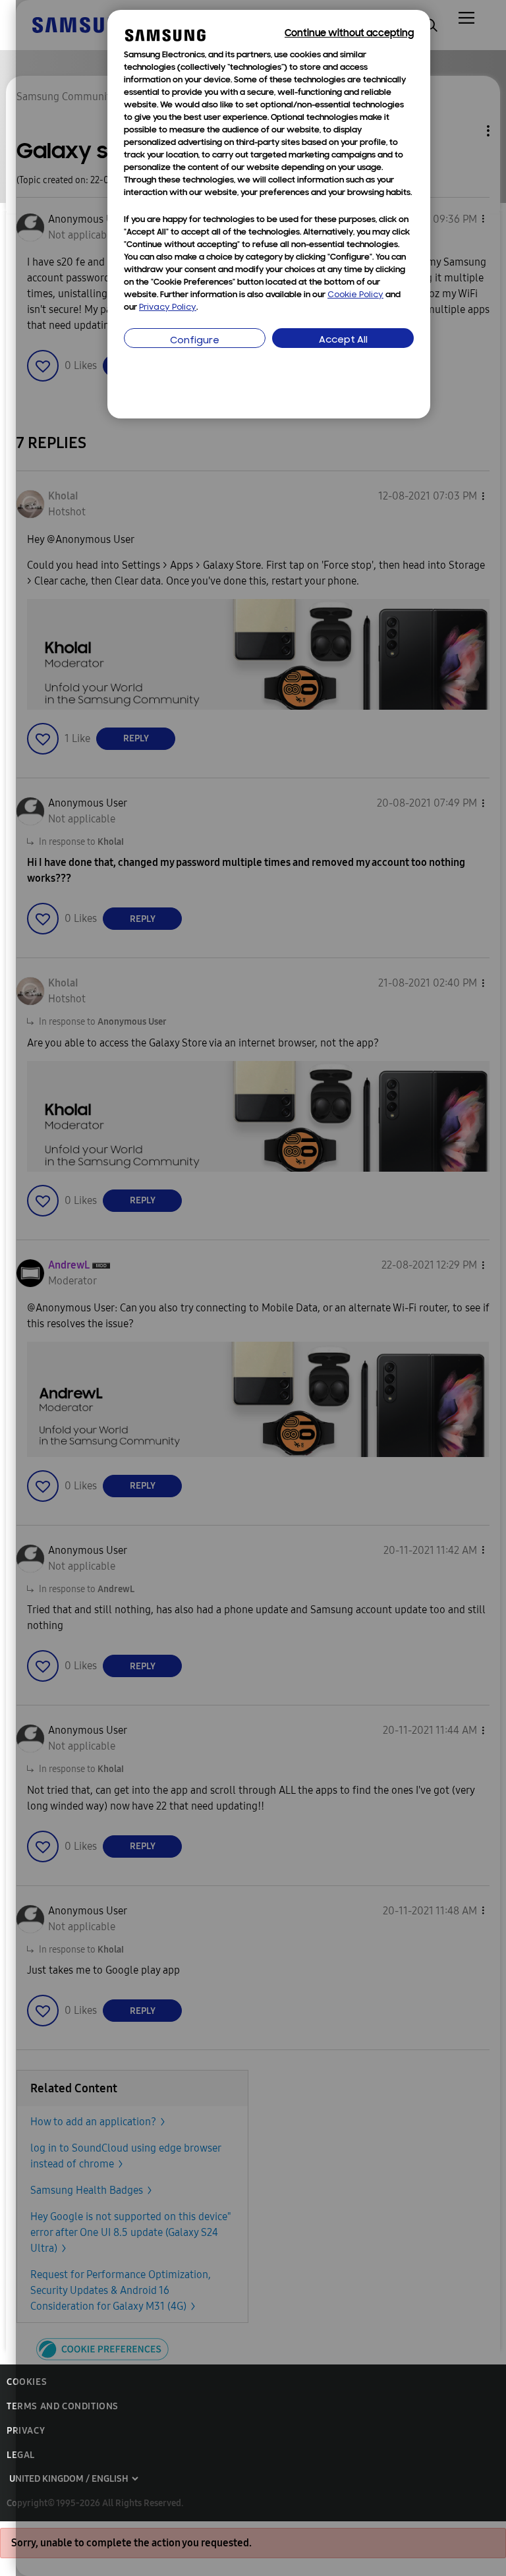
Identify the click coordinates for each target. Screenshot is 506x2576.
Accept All (343, 340)
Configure (195, 341)
